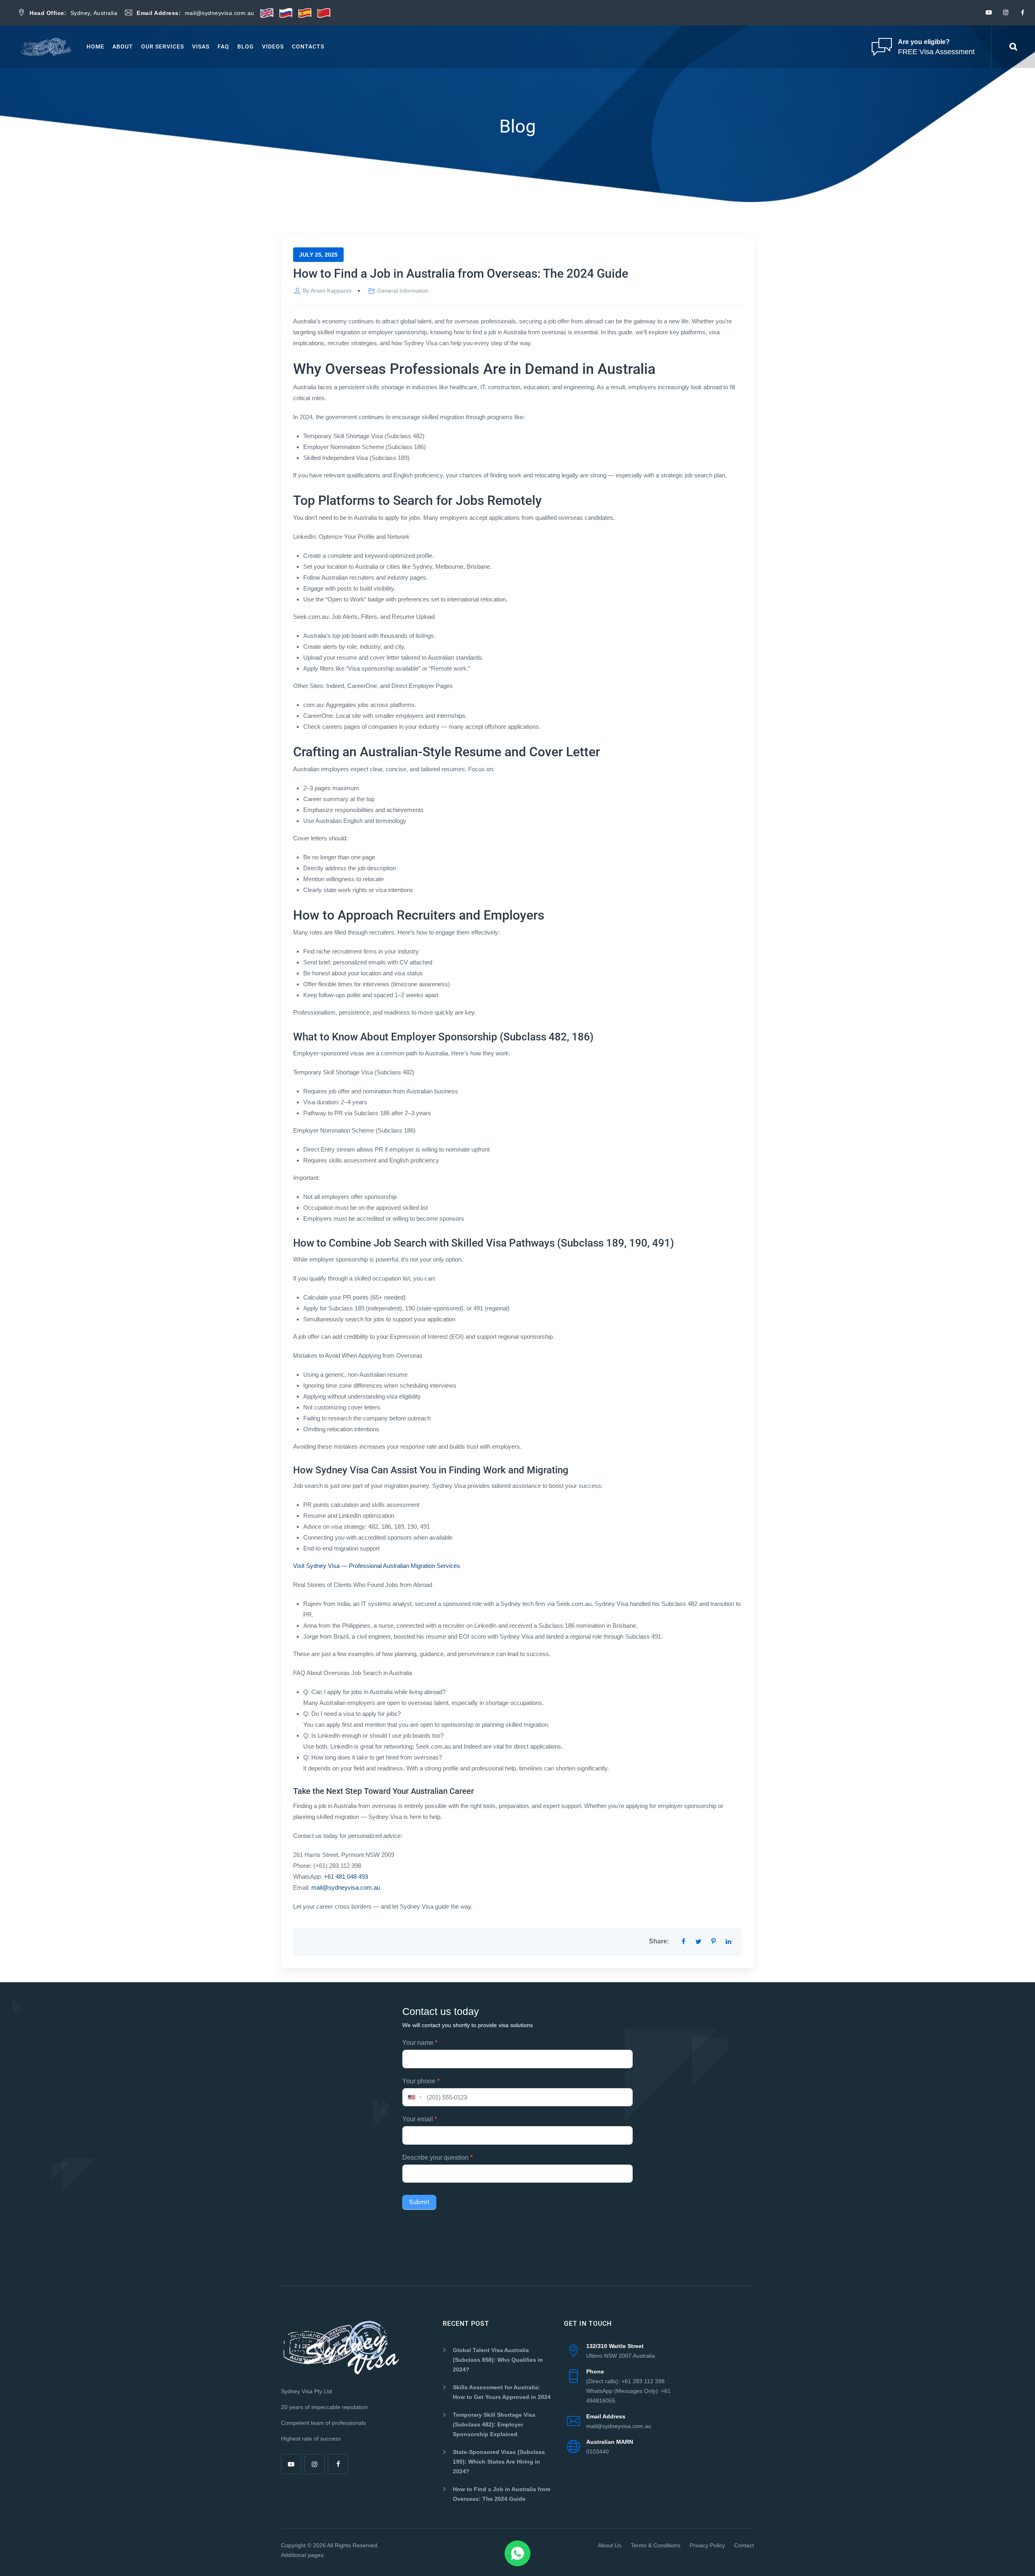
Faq (223, 46)
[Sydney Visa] (46, 47)
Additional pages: (303, 2555)
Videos (273, 46)
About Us (610, 2545)
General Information (403, 291)
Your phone (421, 2081)
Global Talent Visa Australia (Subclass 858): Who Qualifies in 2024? (498, 2360)
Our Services (163, 46)
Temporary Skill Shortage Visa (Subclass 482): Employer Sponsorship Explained (494, 2424)
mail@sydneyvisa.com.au (346, 1887)
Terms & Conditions (656, 2545)
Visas (201, 46)
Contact (744, 2545)
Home (95, 46)
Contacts (308, 46)
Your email (420, 2119)
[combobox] (414, 2097)
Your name (420, 2043)
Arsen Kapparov (331, 291)
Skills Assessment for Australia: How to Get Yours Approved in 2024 (502, 2392)
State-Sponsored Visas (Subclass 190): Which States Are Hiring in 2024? (499, 2462)
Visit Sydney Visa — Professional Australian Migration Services (377, 1566)
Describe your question (437, 2157)
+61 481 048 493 (346, 1877)
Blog (246, 46)
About (123, 46)
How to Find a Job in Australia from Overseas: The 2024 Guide (502, 2494)
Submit (419, 2202)
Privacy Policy (707, 2545)
